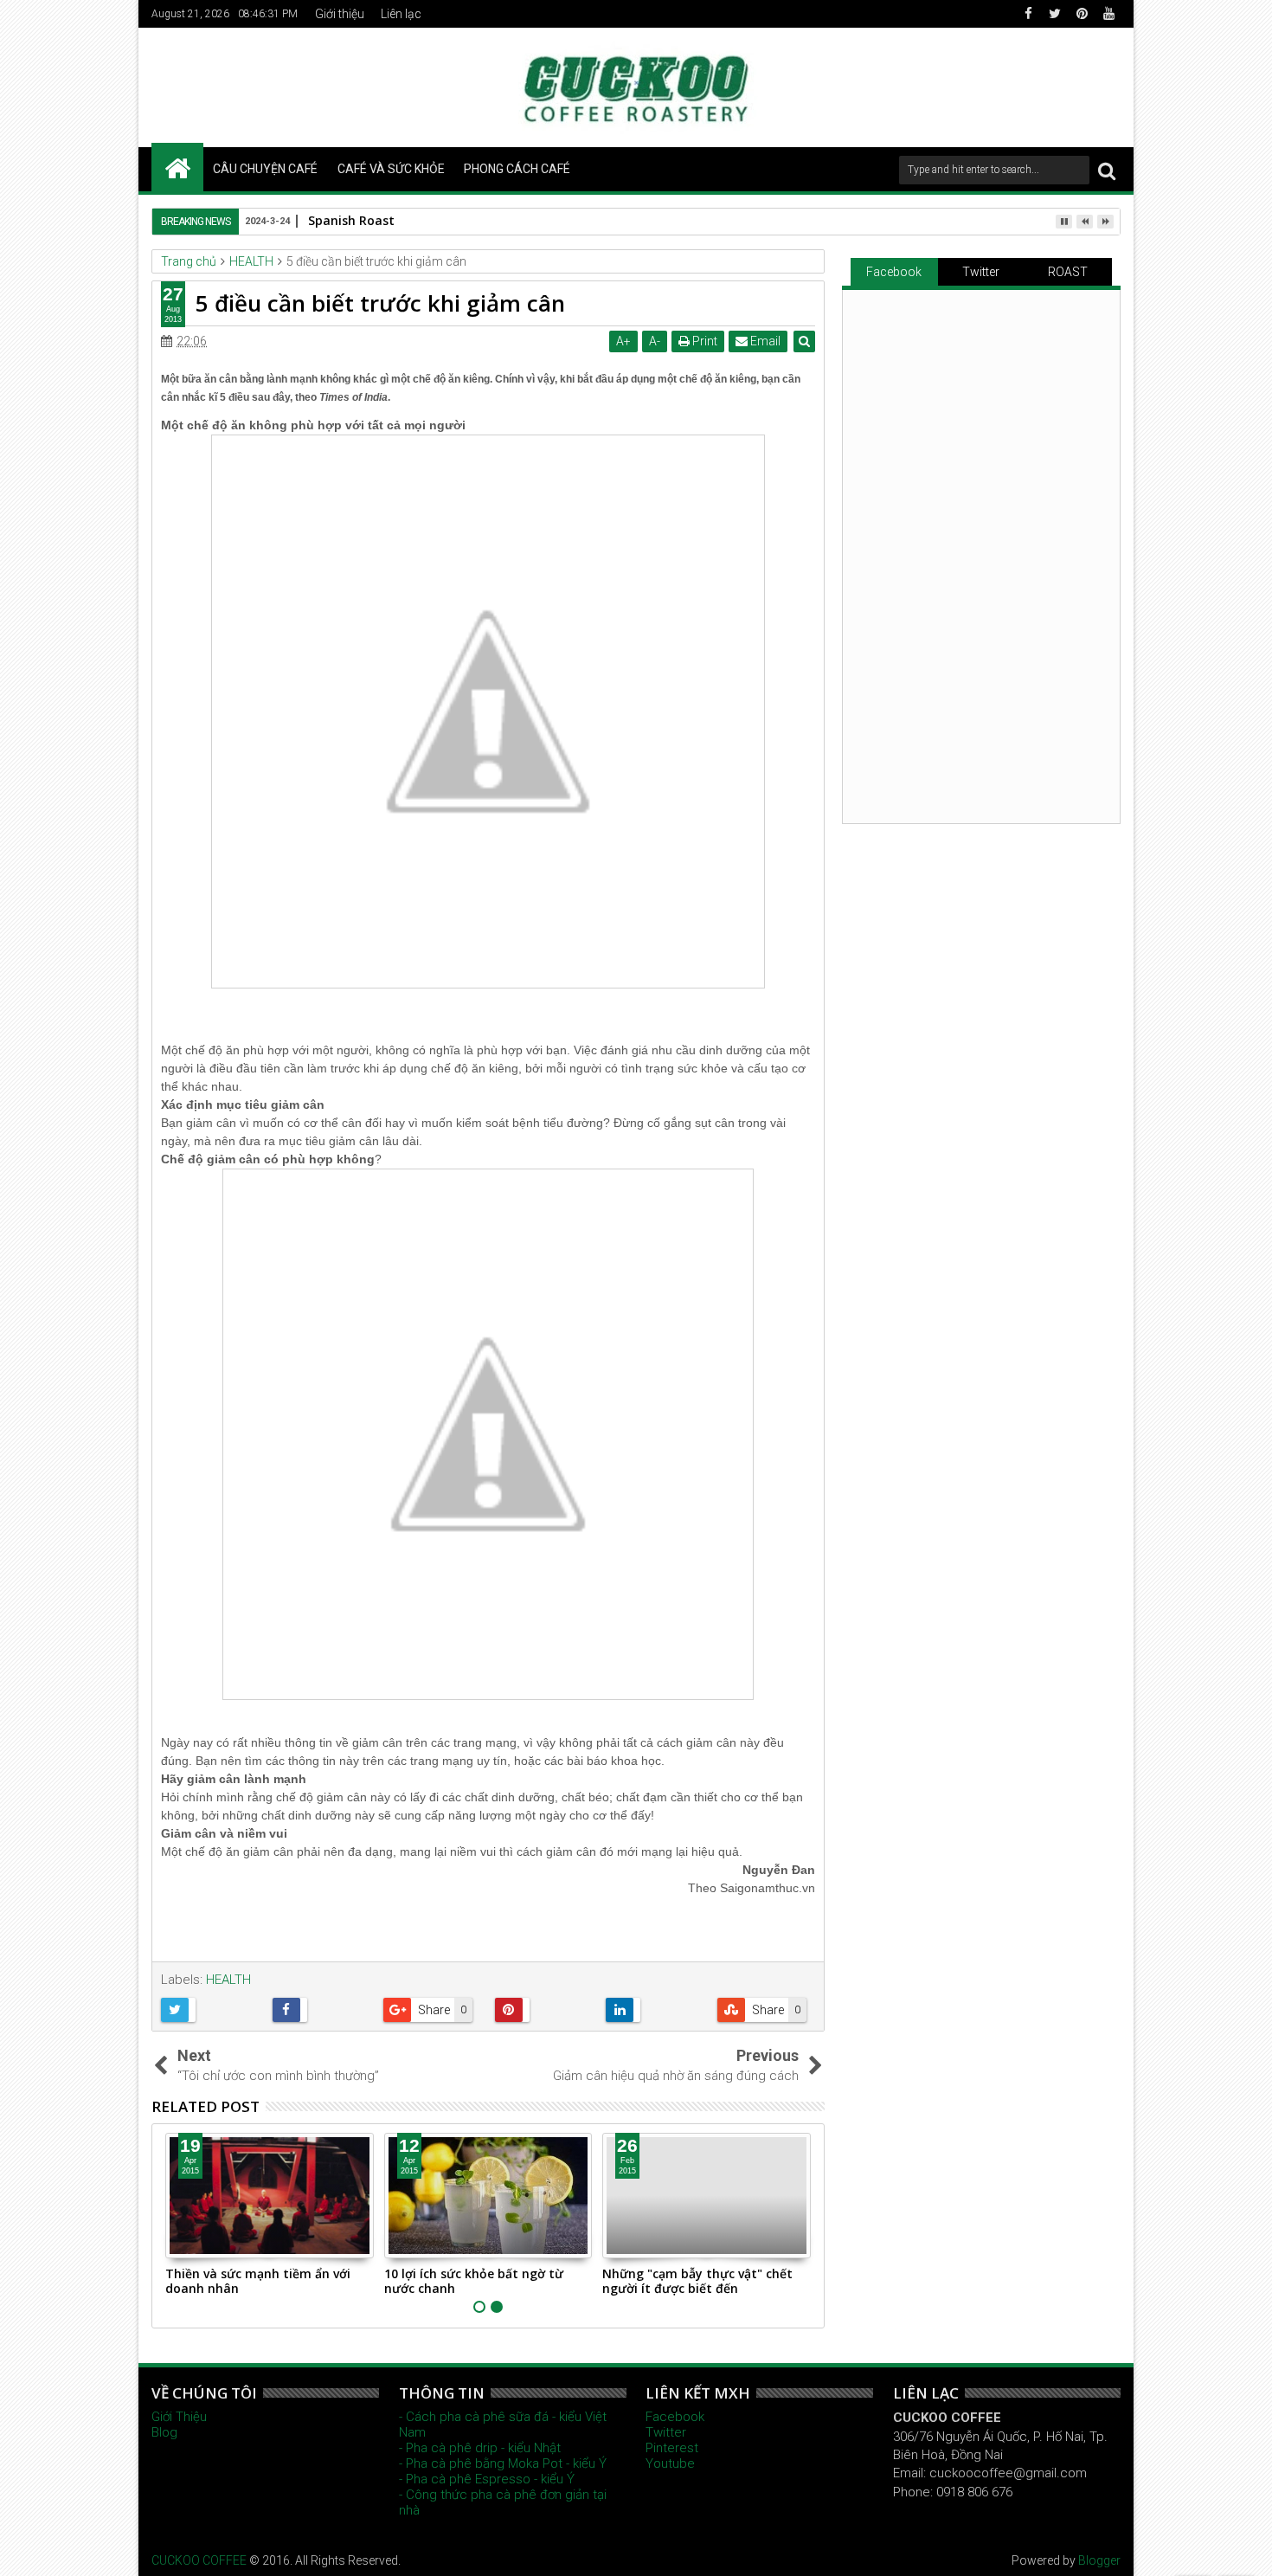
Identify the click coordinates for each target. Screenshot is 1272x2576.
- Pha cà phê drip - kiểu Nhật (480, 2448)
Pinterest (672, 2448)
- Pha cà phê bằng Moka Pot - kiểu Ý (503, 2463)
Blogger (1099, 2560)
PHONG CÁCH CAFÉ (517, 169)
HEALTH (228, 1980)
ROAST (1068, 272)
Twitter (981, 272)
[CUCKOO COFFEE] (177, 167)
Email (764, 341)
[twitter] (1055, 14)
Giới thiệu (340, 14)
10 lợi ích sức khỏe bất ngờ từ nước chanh (474, 2281)
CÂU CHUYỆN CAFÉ (265, 169)
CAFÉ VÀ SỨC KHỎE (391, 169)
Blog (164, 2432)
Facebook (894, 272)
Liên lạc (401, 14)
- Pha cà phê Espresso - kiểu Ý (487, 2479)
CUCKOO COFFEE (199, 2560)
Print (703, 341)
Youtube (670, 2463)
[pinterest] (1082, 14)
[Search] (1107, 170)
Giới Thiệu (179, 2417)
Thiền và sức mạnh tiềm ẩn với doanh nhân (258, 2281)
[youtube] (1108, 14)
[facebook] (1028, 14)
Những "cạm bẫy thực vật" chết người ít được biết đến (697, 2281)
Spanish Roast (351, 220)
